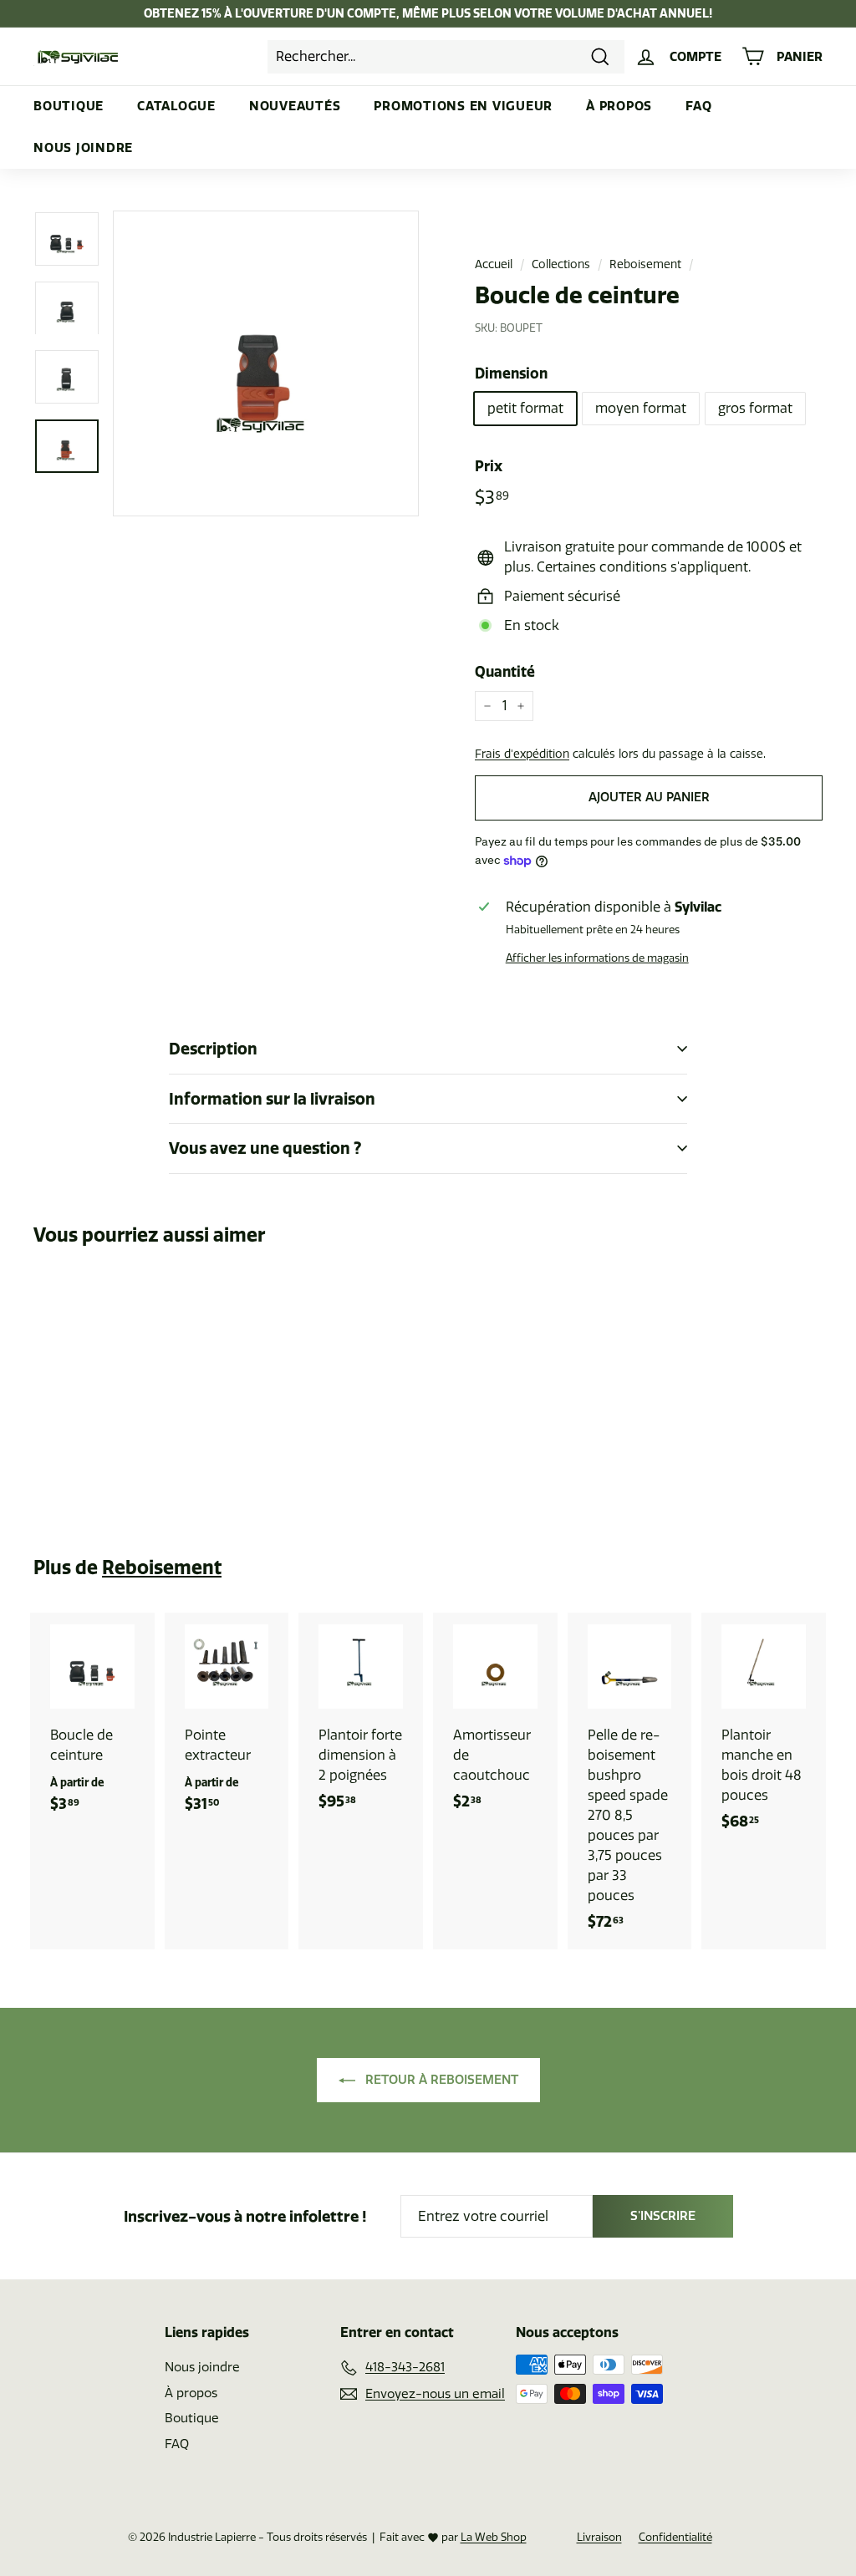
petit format (525, 408)
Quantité (505, 671)
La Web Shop (494, 2537)
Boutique (69, 106)
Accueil (494, 264)
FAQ (698, 106)
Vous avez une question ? (265, 1148)
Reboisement (645, 264)
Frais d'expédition (522, 754)
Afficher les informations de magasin (597, 958)
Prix (489, 466)
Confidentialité (675, 2537)
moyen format (641, 408)
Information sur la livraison (272, 1099)
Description (213, 1049)
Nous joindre (83, 147)
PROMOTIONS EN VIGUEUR (463, 106)
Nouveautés (295, 106)
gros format (755, 408)
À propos (619, 106)
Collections (561, 264)
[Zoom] (266, 363)
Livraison (599, 2537)
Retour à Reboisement (440, 2080)
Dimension (511, 373)
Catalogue (176, 106)
